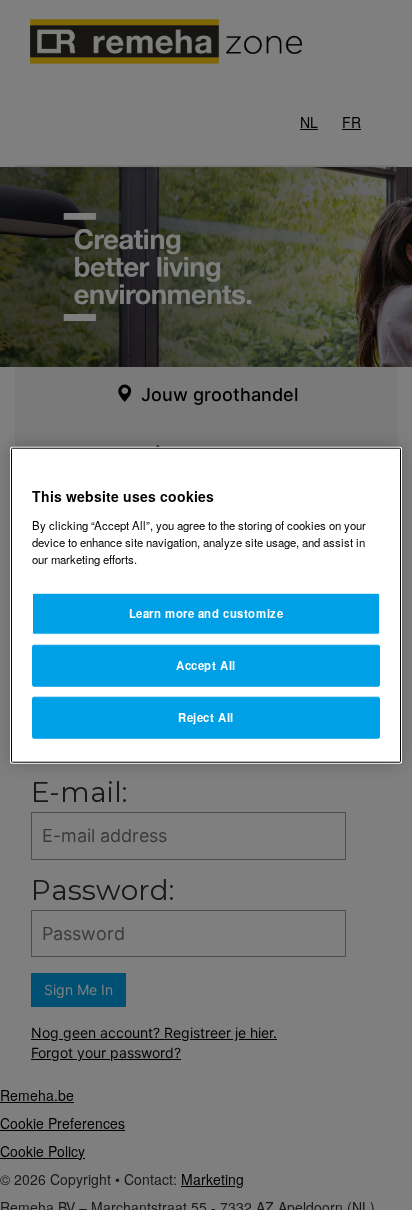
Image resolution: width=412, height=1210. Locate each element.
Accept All (206, 664)
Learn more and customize (206, 613)
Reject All (206, 716)
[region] (205, 605)
